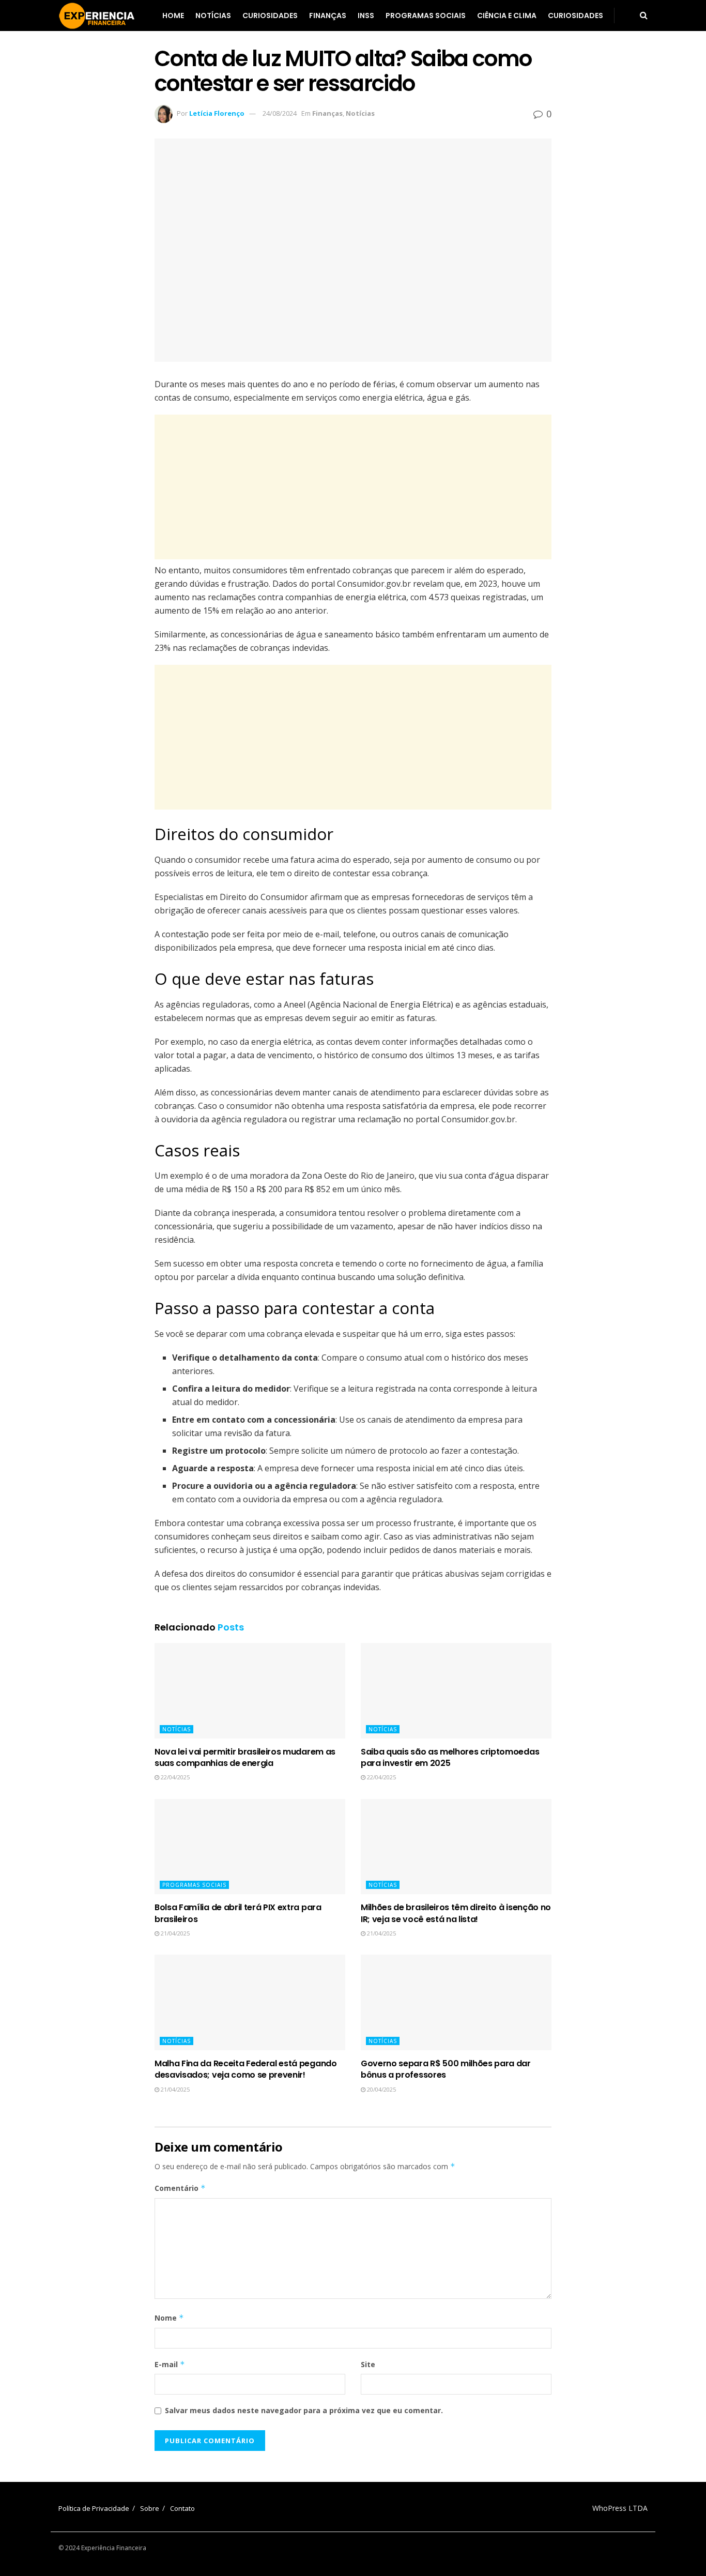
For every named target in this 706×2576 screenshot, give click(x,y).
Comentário (180, 2188)
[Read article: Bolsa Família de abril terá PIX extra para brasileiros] (250, 1847)
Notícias (213, 16)
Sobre (150, 2508)
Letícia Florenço (217, 113)
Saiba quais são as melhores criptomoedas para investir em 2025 (450, 1757)
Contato (182, 2508)
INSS (366, 16)
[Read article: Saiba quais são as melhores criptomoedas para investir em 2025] (456, 1691)
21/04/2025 (174, 1933)
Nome (169, 2318)
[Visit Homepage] (97, 16)
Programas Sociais (426, 16)
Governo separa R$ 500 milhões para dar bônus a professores (446, 2069)
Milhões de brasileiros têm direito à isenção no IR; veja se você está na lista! (456, 1913)
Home (173, 16)
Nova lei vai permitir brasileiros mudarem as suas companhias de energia (245, 1757)
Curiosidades (270, 16)
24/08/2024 (280, 113)
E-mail (170, 2364)
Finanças (328, 16)
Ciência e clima (507, 16)
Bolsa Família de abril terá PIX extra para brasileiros (238, 1913)
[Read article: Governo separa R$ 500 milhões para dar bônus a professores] (456, 2002)
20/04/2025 (381, 2089)
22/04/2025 (174, 1777)
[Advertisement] (353, 487)
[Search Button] (644, 16)
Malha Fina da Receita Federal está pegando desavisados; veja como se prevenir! (246, 2069)
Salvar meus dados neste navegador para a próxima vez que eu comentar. (304, 2410)
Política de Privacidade (94, 2508)
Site (368, 2364)
